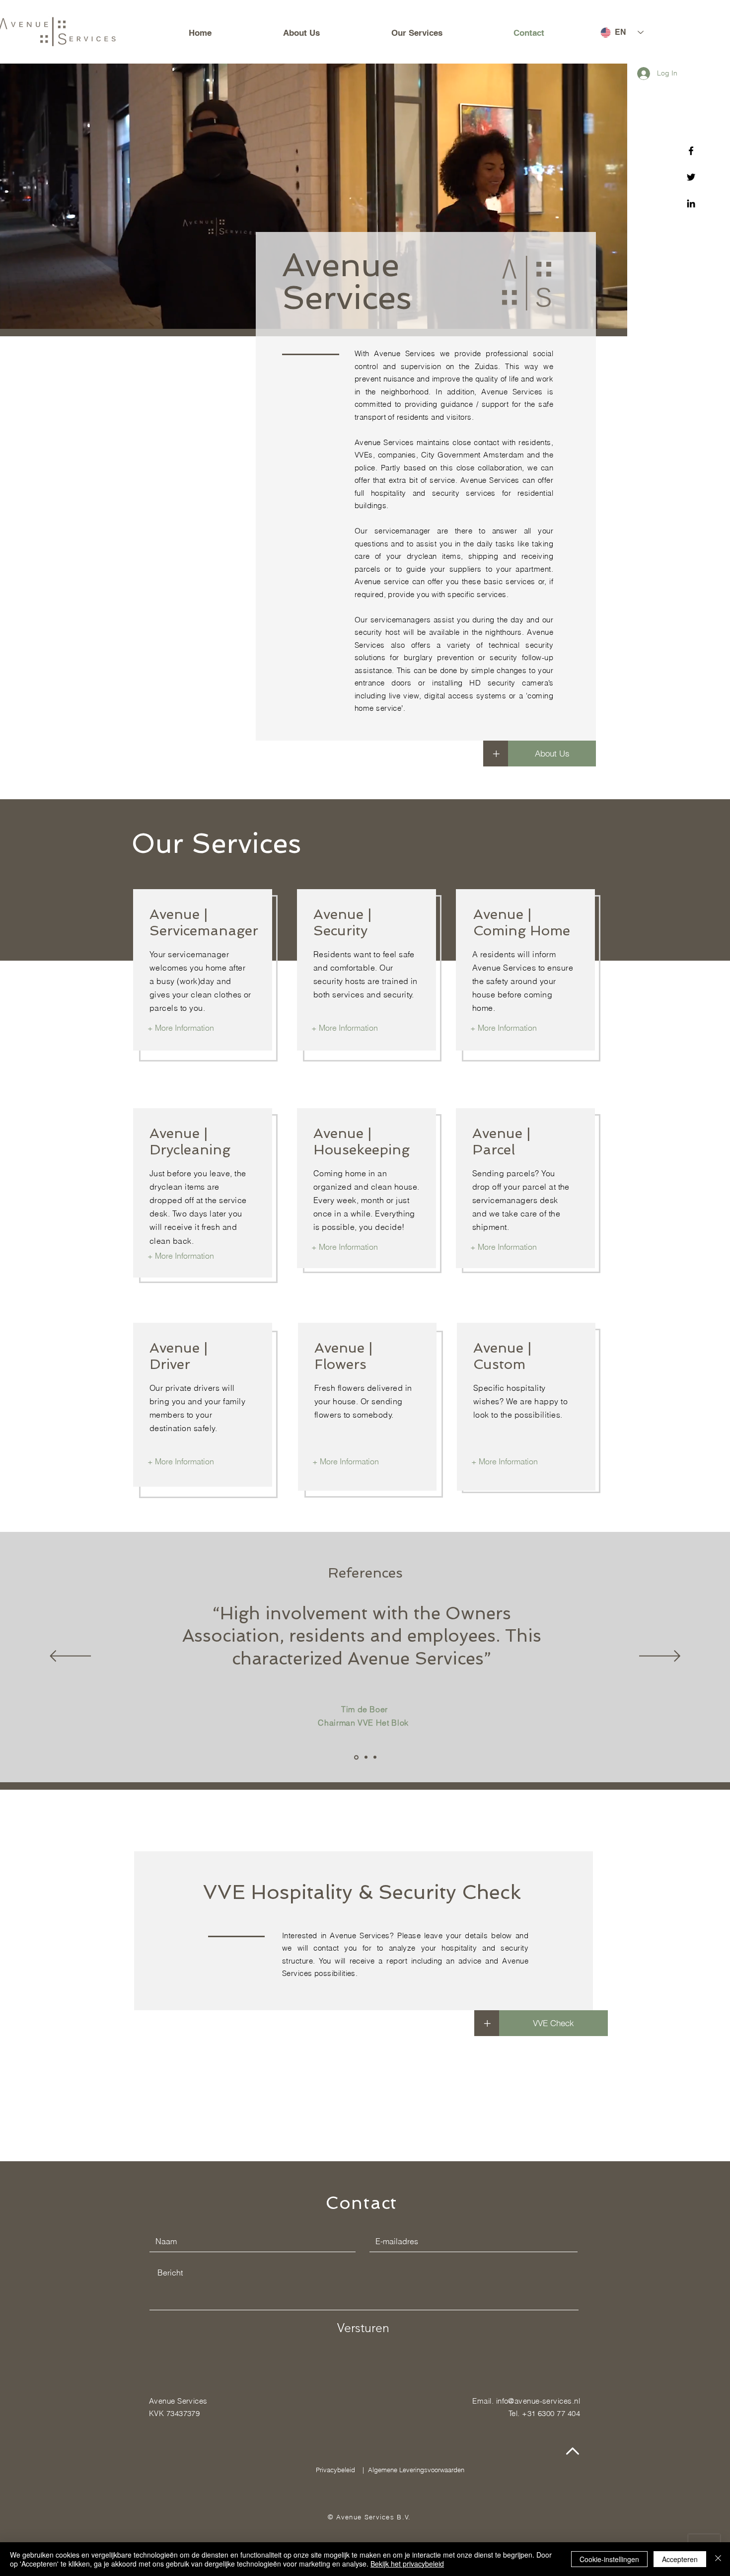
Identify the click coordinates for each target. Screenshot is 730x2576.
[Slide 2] (366, 1757)
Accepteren (680, 2559)
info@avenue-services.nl (538, 2401)
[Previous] (70, 1657)
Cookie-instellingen (609, 2559)
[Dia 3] (375, 1757)
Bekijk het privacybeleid (407, 2564)
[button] (487, 2023)
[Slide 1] (356, 1757)
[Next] (660, 1657)
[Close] (718, 2559)
